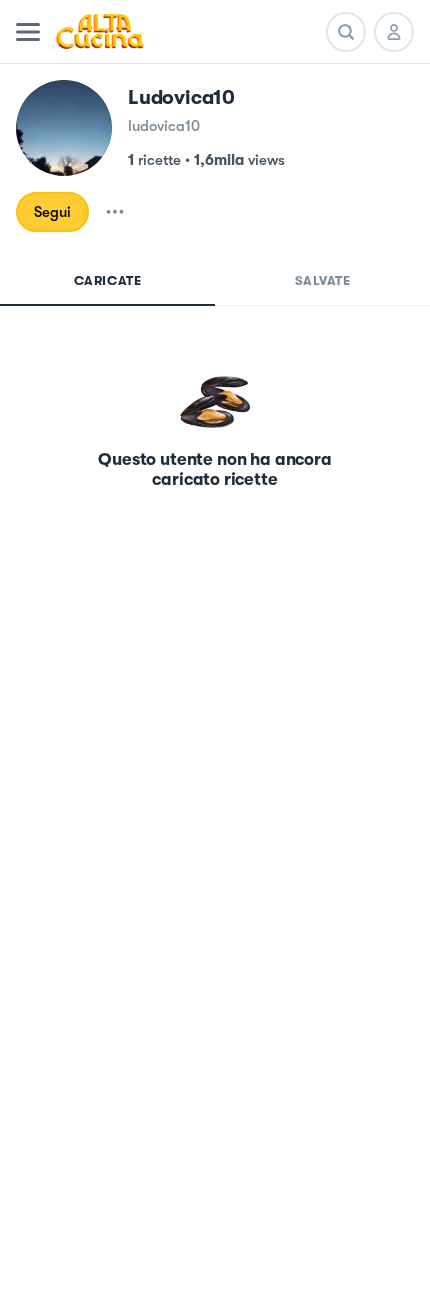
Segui (52, 212)
